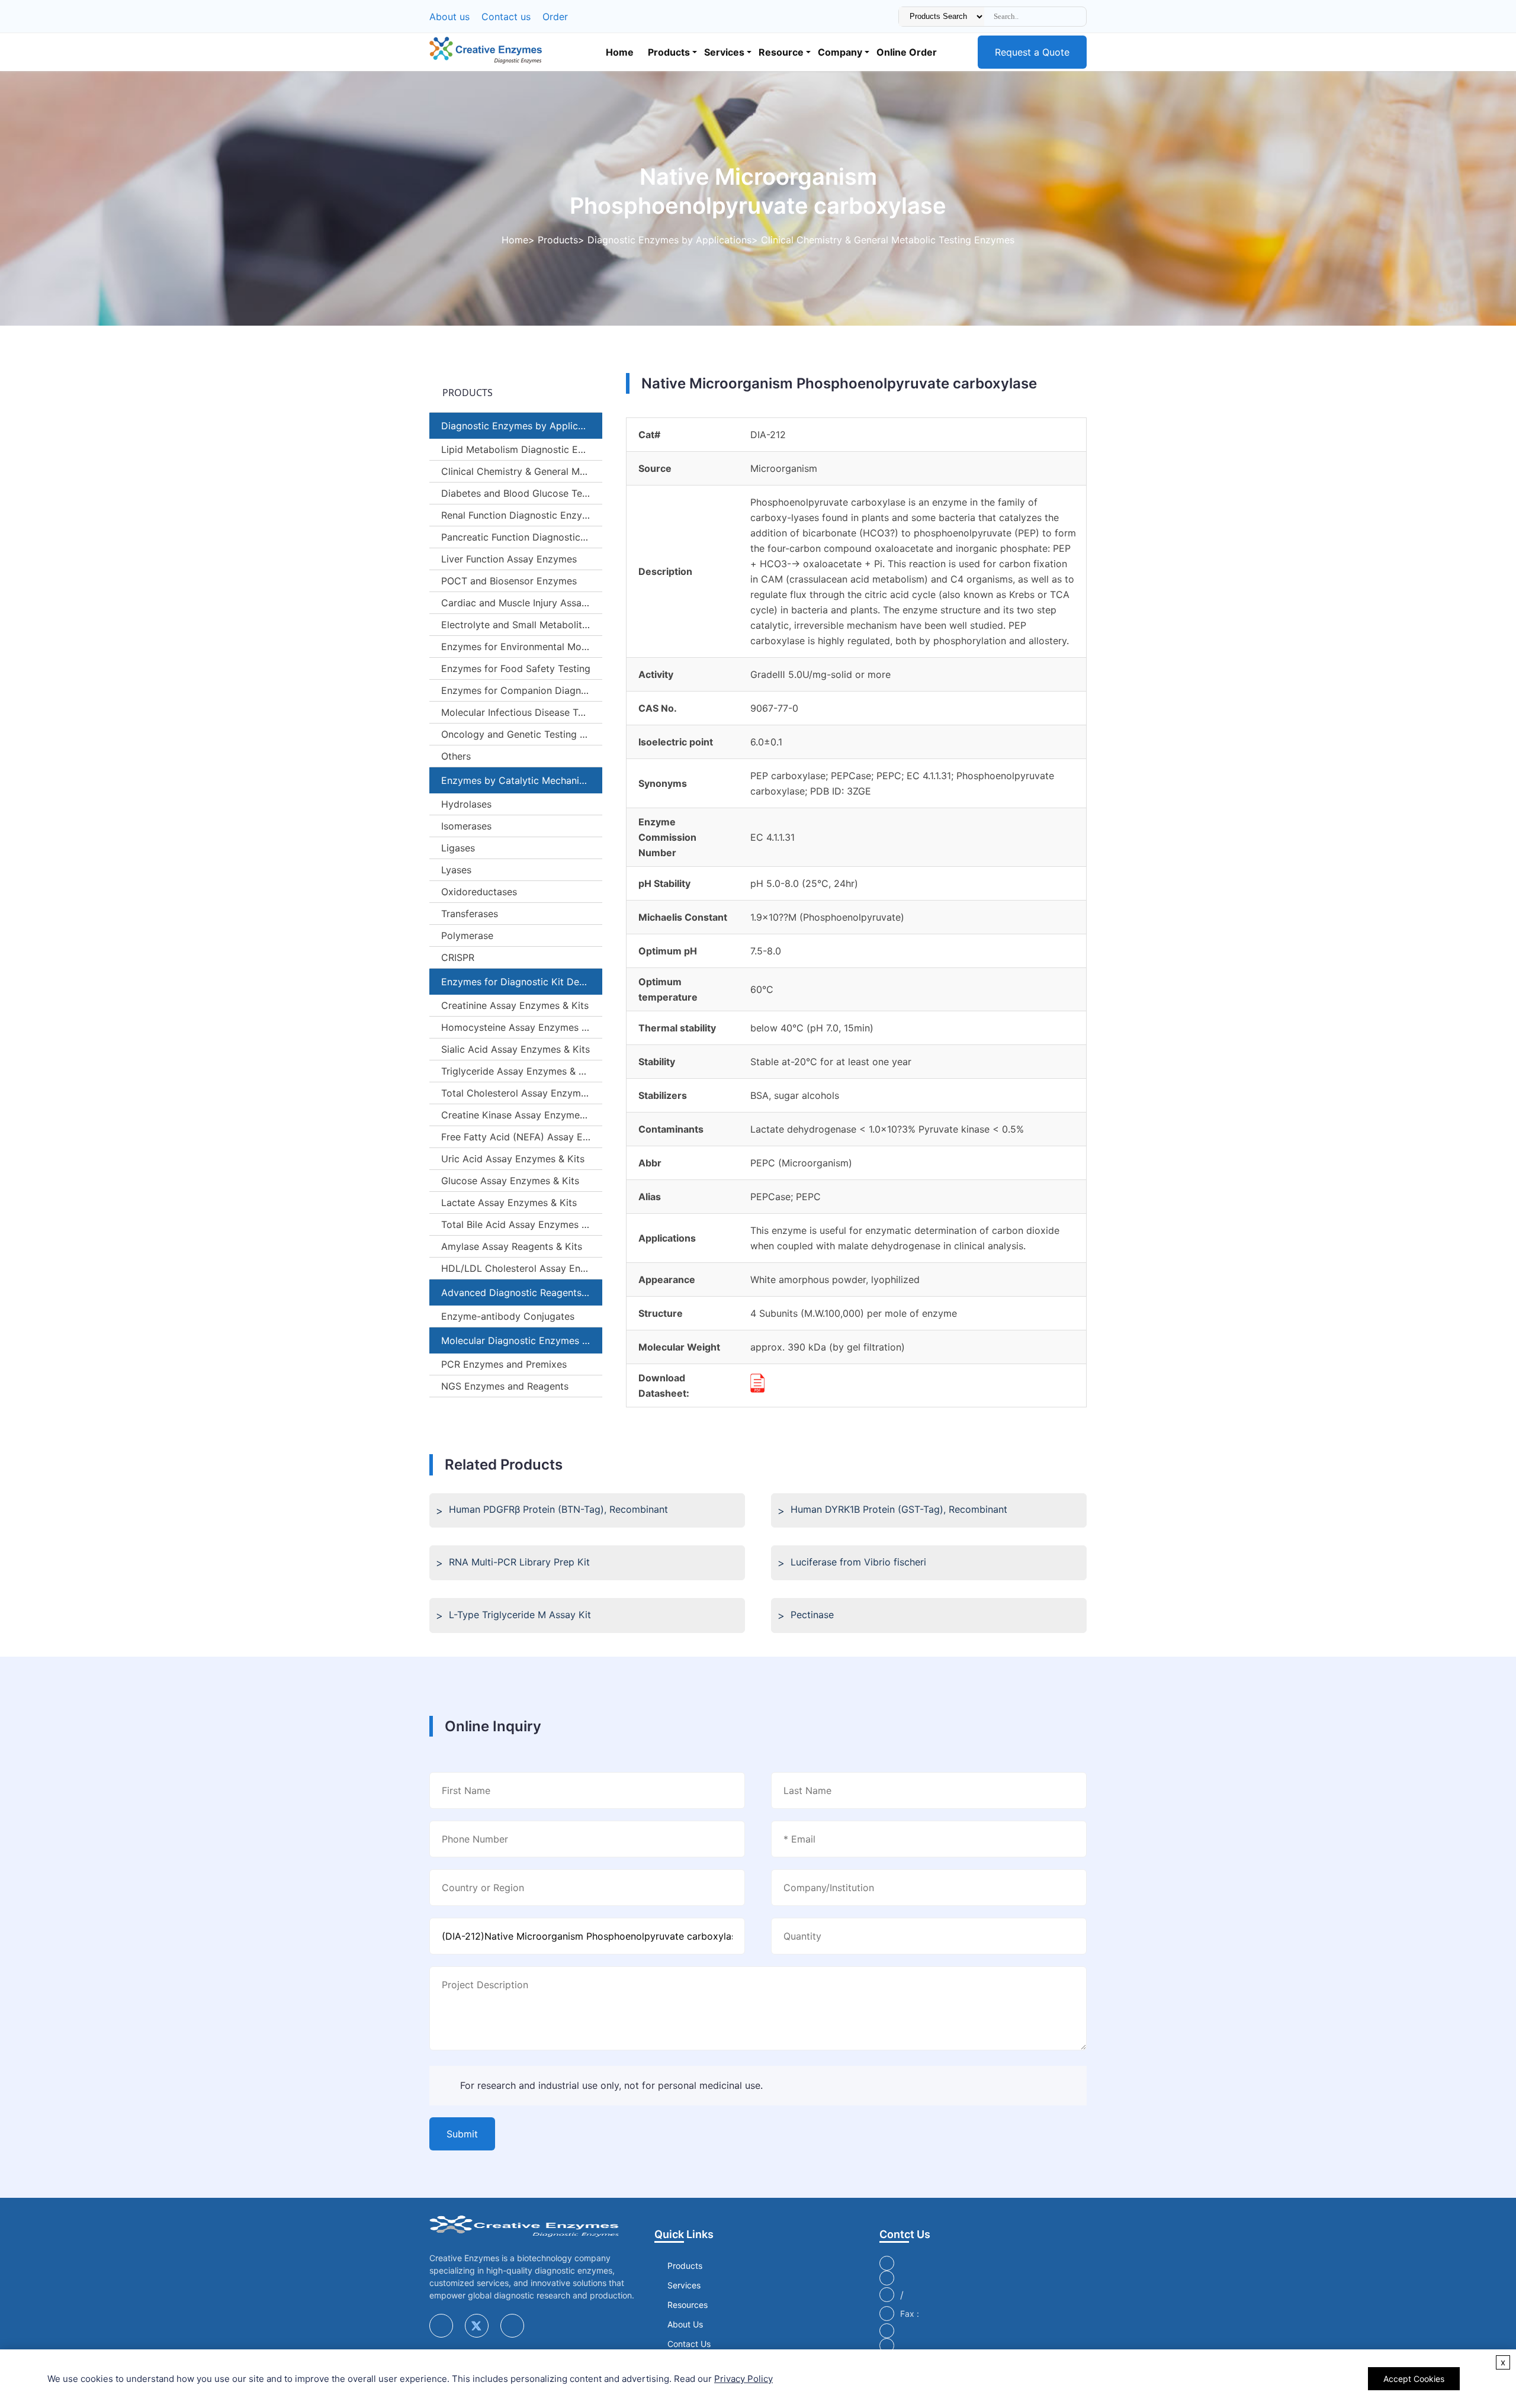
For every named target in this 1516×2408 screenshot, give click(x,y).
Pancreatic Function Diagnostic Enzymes (522, 537)
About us (449, 17)
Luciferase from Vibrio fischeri (858, 1562)
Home (620, 52)
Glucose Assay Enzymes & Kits (510, 1181)
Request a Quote (1032, 52)
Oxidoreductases (479, 892)
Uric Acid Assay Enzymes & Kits (513, 1159)
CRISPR (458, 957)
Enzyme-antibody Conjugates (508, 1316)
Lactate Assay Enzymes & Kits (509, 1203)
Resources (688, 2305)
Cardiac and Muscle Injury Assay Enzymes (522, 603)
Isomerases (466, 826)
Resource (781, 52)
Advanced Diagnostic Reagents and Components (522, 1293)
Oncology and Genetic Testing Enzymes (522, 734)
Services (724, 52)
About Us (685, 2324)
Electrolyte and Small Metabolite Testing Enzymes (522, 625)
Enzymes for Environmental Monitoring (522, 647)
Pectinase (812, 1615)
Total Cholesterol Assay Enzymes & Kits (522, 1093)
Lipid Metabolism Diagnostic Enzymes (522, 449)
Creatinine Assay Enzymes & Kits (515, 1005)
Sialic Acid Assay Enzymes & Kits (515, 1049)
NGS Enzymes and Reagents (505, 1386)
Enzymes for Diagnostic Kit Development (522, 982)
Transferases (470, 914)
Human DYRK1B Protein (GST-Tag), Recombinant (899, 1509)
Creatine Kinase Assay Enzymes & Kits (522, 1115)
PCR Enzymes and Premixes (504, 1364)
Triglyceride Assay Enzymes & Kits (518, 1071)
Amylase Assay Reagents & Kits (512, 1246)
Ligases (458, 848)
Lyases (456, 870)
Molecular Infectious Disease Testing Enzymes (522, 712)
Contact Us (689, 2344)
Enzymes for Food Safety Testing (516, 668)
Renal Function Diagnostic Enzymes (521, 515)
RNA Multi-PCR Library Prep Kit (519, 1562)
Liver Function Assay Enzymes (509, 559)
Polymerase (467, 935)
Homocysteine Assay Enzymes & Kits (522, 1027)
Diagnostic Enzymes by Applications (669, 240)
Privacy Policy (743, 2379)
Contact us (506, 17)
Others (456, 756)
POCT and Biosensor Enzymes (509, 581)
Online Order (907, 52)
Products (669, 52)
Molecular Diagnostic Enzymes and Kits (522, 1340)
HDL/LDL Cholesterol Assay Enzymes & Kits (522, 1268)
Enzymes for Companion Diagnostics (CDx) (522, 690)
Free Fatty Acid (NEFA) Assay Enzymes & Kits (522, 1137)
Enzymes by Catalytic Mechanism (517, 780)
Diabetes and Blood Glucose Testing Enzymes (522, 493)
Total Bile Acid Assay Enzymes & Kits (522, 1224)
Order (555, 17)
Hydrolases (466, 804)
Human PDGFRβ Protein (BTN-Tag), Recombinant (558, 1509)
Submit (462, 2134)
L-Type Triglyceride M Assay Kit (520, 1615)
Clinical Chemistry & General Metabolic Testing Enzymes (888, 240)
